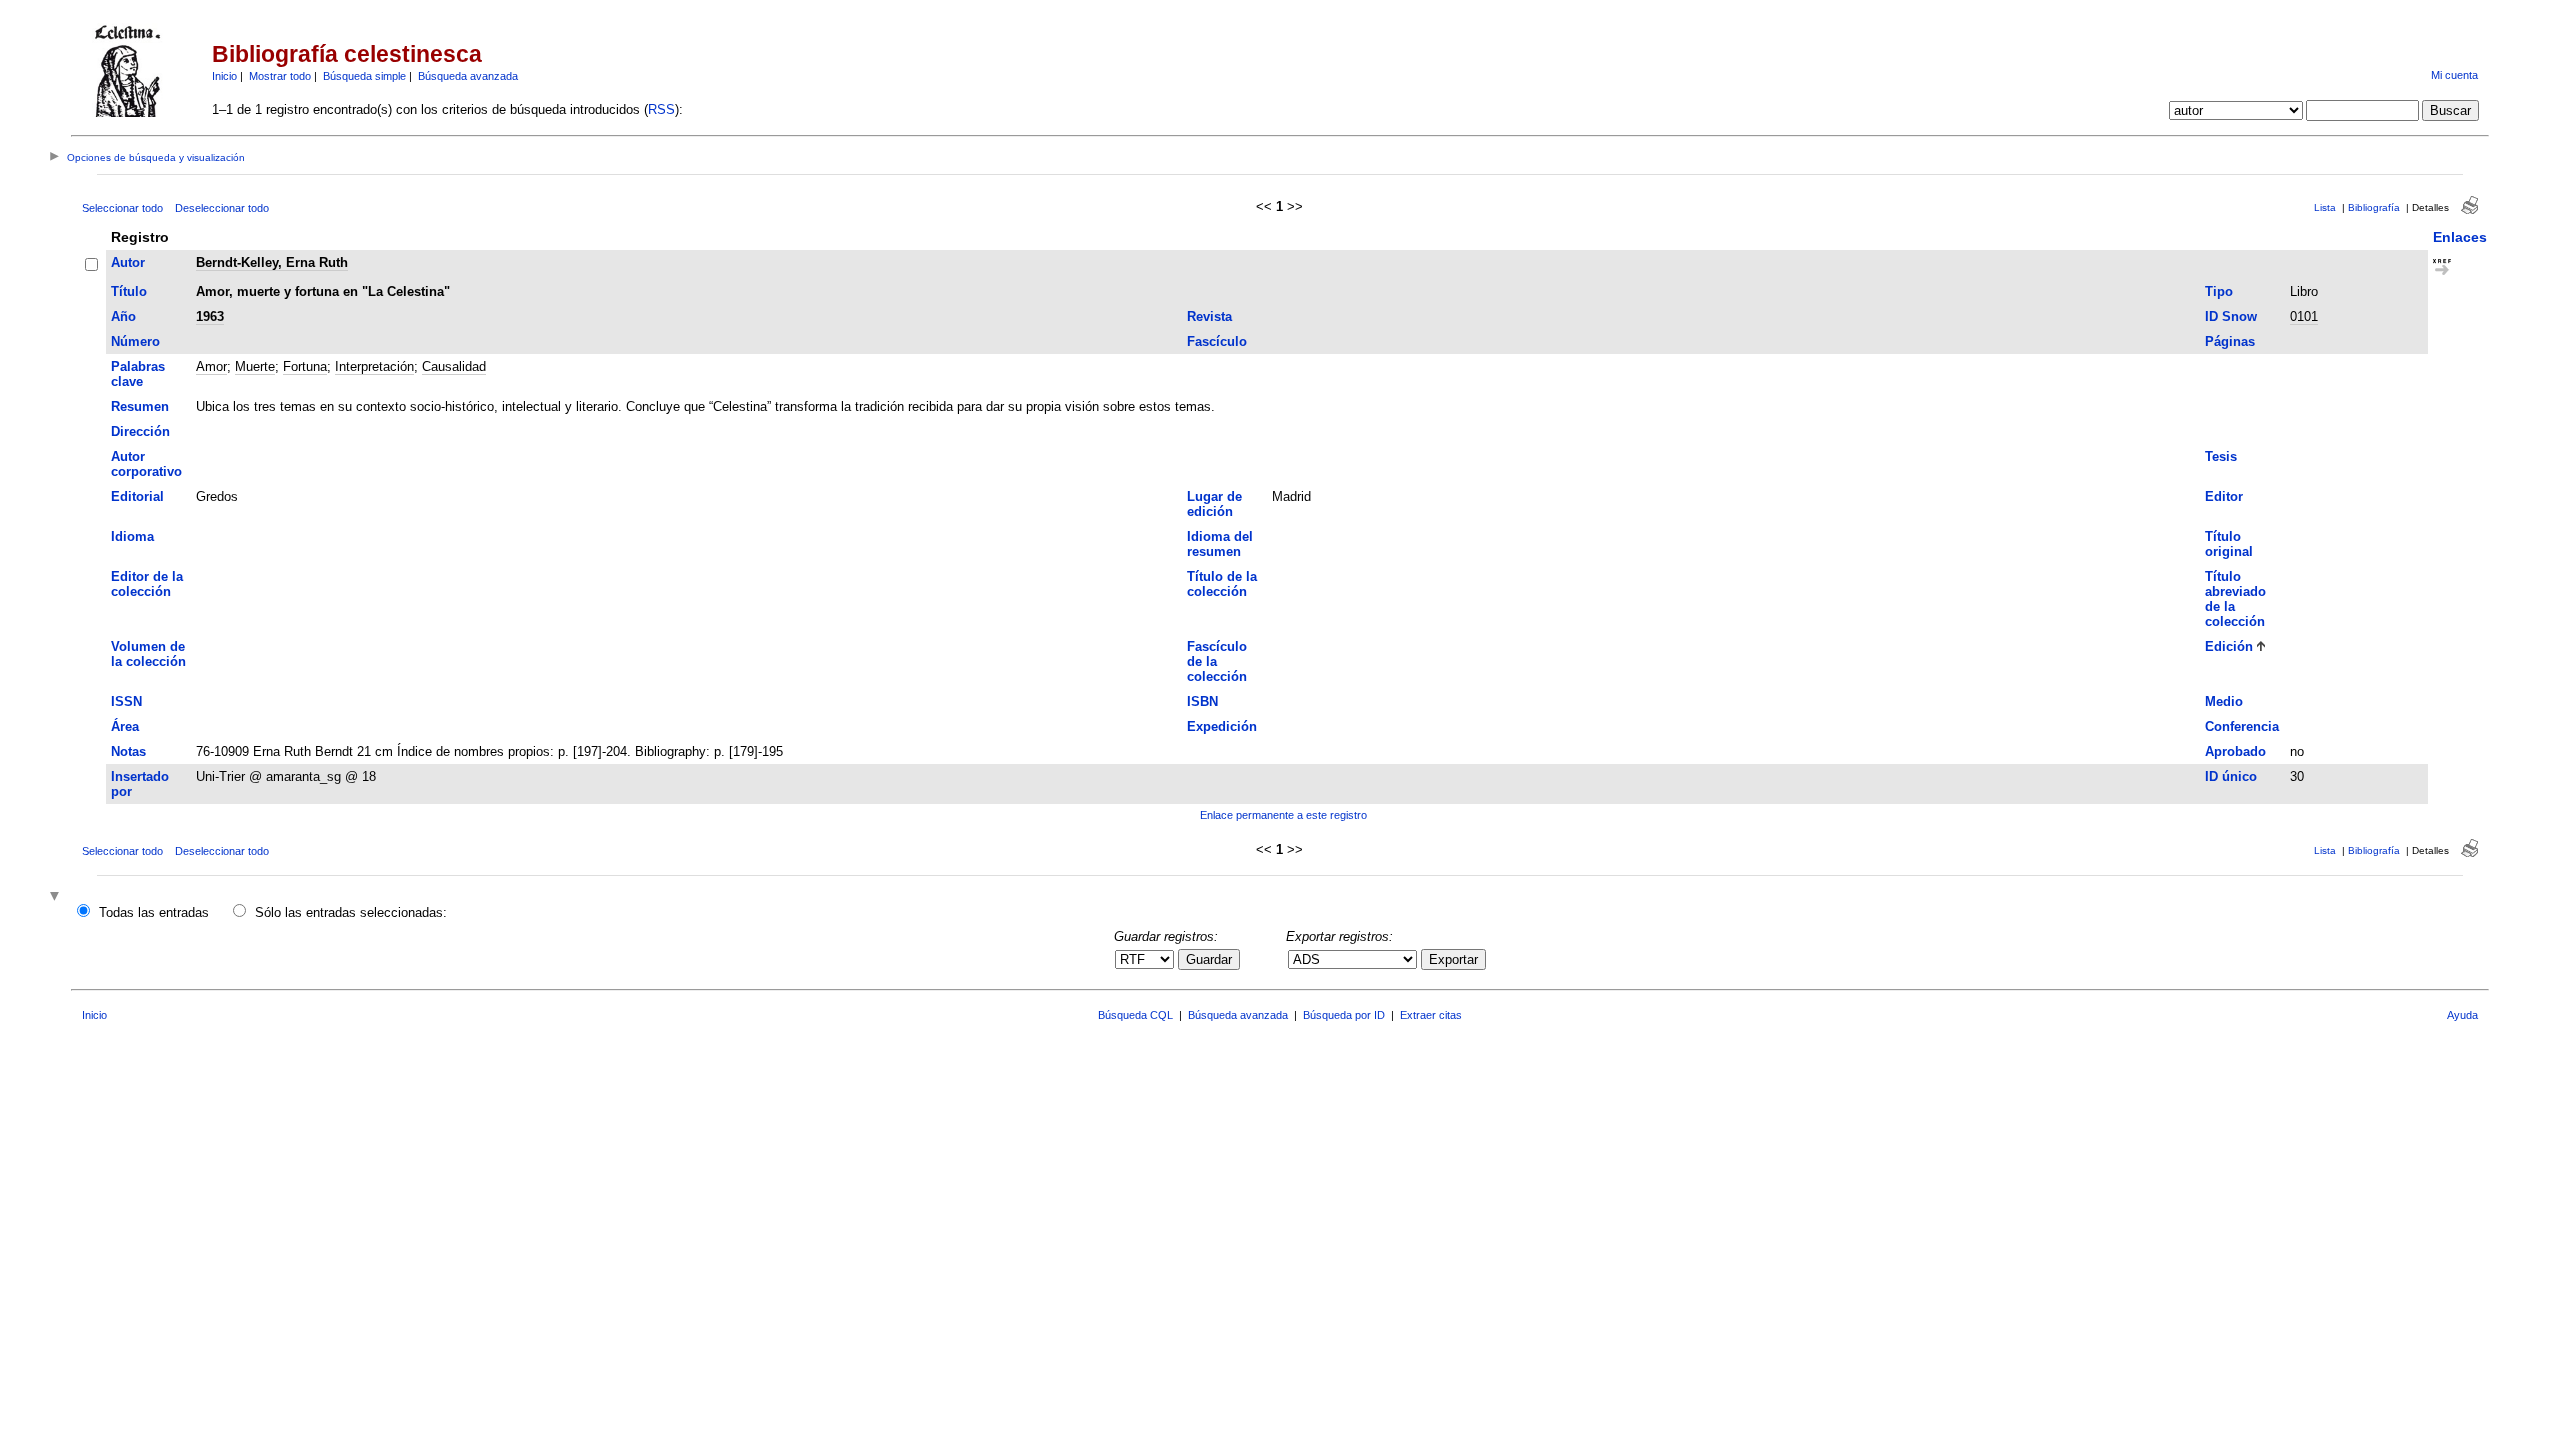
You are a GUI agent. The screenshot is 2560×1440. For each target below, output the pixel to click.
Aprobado (2235, 751)
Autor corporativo (146, 464)
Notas (128, 751)
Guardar (1209, 959)
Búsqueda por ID (1344, 1015)
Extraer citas (1431, 1015)
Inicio (224, 76)
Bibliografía (2374, 207)
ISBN (1202, 701)
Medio (2224, 701)
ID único (2231, 776)
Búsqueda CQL (1135, 1015)
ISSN (126, 701)
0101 (2304, 316)
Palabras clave (138, 374)
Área (125, 726)
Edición (2229, 646)
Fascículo (1217, 341)
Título (129, 291)
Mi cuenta (2454, 75)
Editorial (137, 496)
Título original (2229, 544)
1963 (210, 316)
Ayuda (2462, 1015)
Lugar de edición (1214, 504)
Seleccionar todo (122, 208)
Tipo (2219, 291)
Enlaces (2460, 237)
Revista (1209, 316)
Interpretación (374, 366)
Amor (211, 366)
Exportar (1453, 959)
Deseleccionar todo (222, 208)
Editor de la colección (147, 584)
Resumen (140, 406)
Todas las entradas (154, 912)
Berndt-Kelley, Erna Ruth (272, 262)
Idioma (132, 536)
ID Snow (2231, 316)
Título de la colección (1222, 584)
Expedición (1222, 726)
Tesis (2221, 456)
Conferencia (2242, 726)
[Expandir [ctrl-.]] (57, 897)
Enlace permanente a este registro (1283, 815)
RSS (661, 109)
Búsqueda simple (364, 76)
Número (135, 341)
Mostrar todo (280, 76)
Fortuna (305, 366)
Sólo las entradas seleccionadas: (351, 912)
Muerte (255, 366)
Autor (128, 262)
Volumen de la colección (148, 654)
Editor (2224, 496)
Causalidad (454, 366)
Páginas (2230, 341)
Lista (2325, 207)
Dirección (140, 431)
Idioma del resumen (1220, 544)
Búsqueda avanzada (468, 76)
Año (123, 316)
